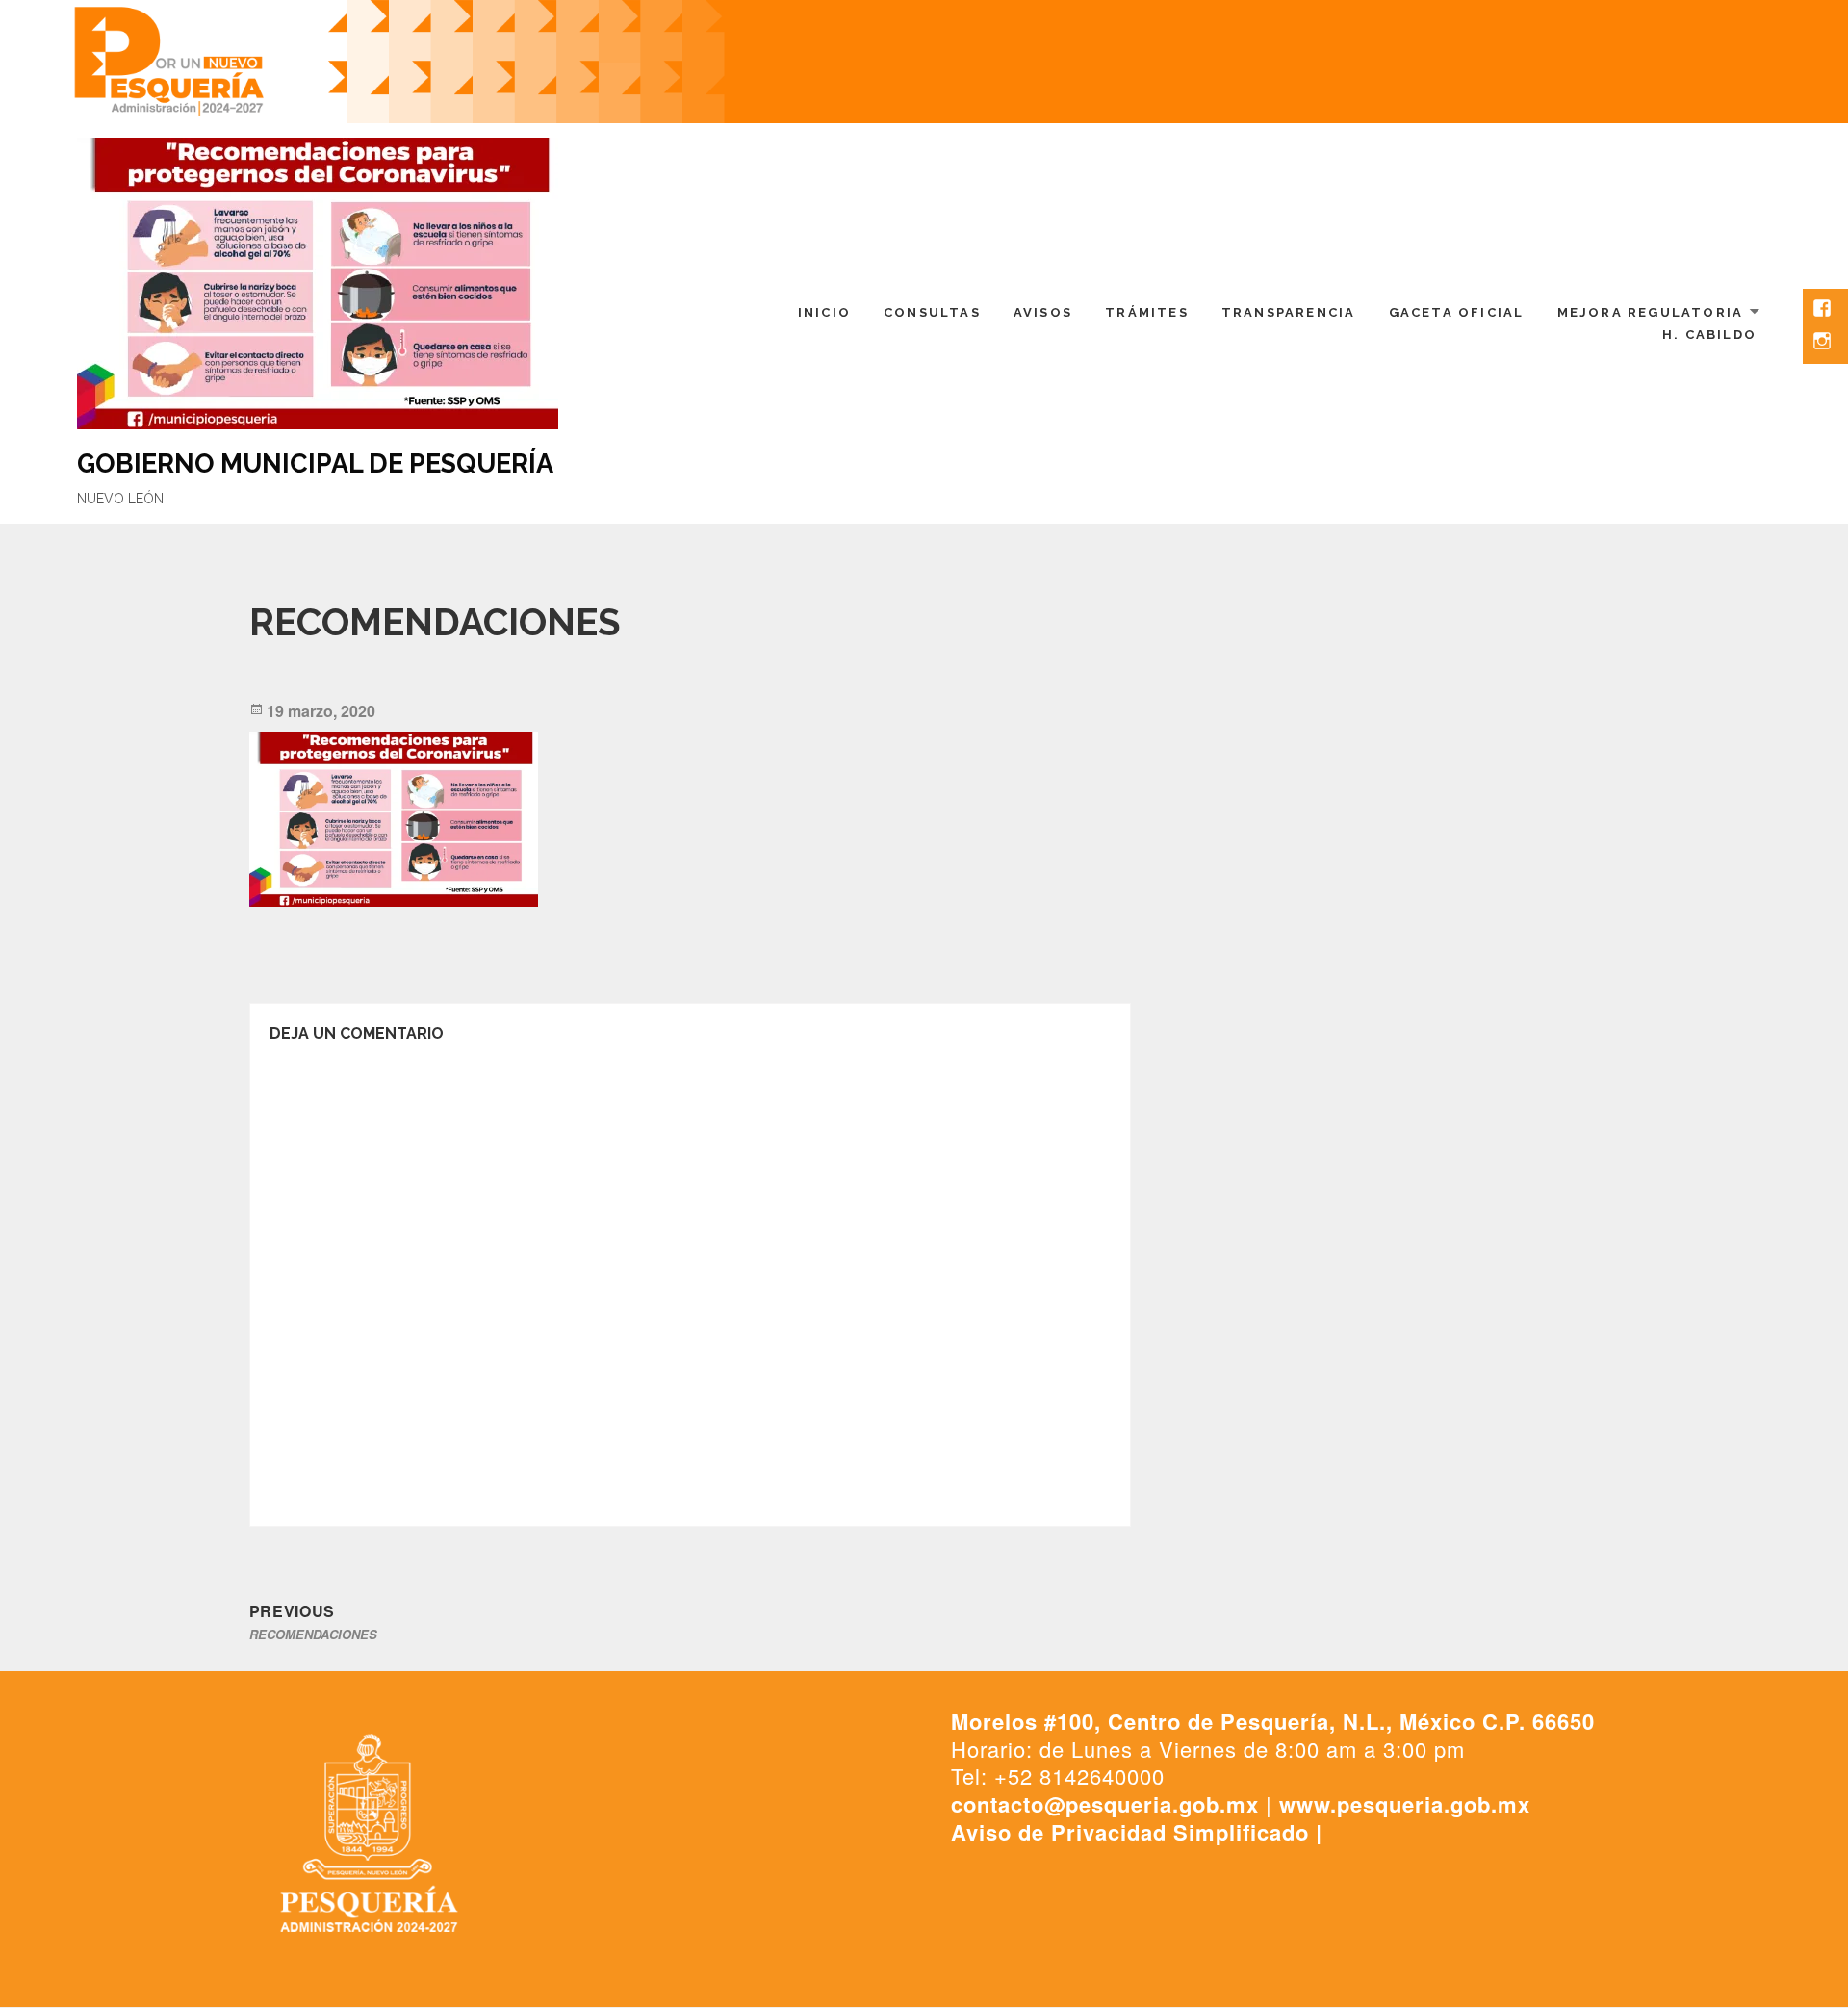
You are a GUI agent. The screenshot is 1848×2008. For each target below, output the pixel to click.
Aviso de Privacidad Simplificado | (1137, 1832)
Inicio (824, 312)
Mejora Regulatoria (1651, 312)
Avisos (1043, 312)
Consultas (932, 312)
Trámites (1147, 312)
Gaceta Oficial (1457, 312)
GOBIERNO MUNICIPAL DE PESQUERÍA (315, 463)
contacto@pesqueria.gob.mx (1105, 1804)
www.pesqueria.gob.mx (1405, 1804)
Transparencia (1289, 312)
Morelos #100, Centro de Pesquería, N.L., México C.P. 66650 (1273, 1721)
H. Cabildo (1709, 335)
